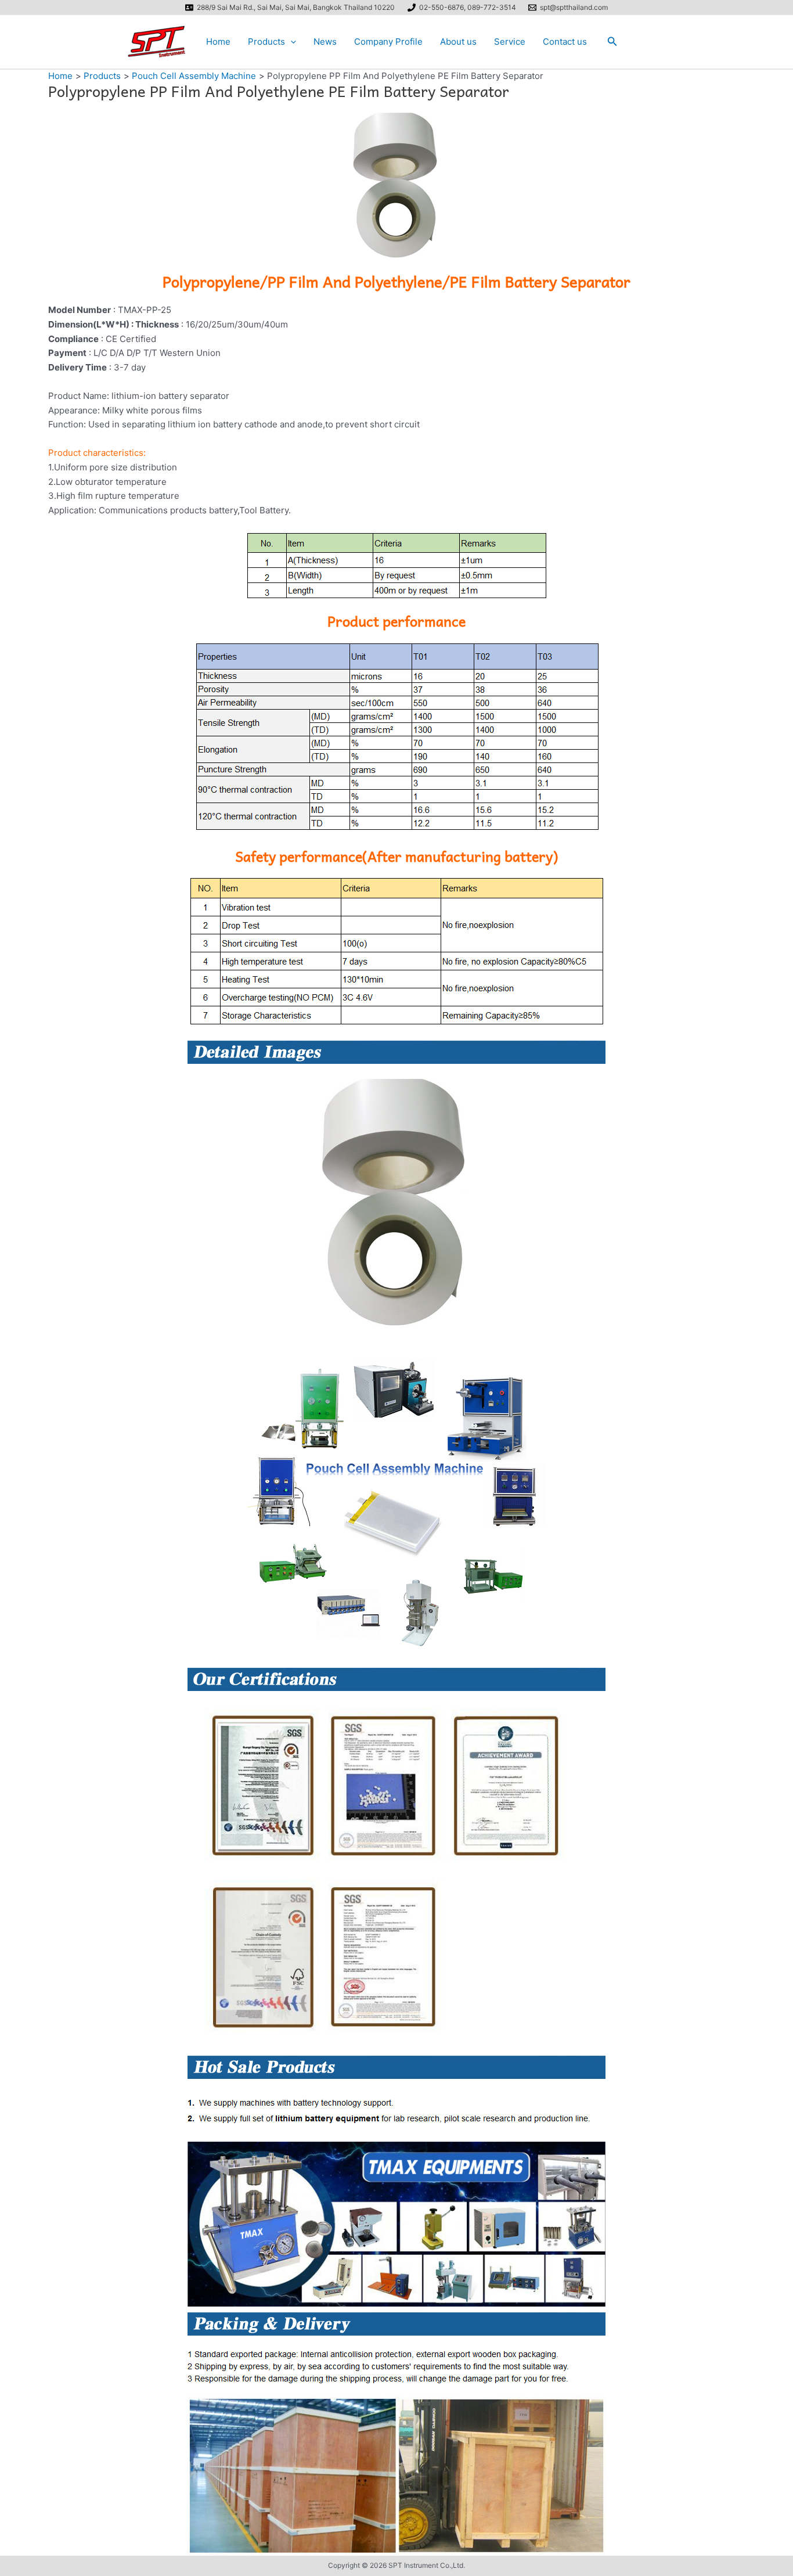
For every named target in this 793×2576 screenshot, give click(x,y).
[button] (291, 42)
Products (266, 42)
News (325, 42)
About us (458, 42)
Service (510, 42)
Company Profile (388, 42)
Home (218, 42)
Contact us (565, 42)
